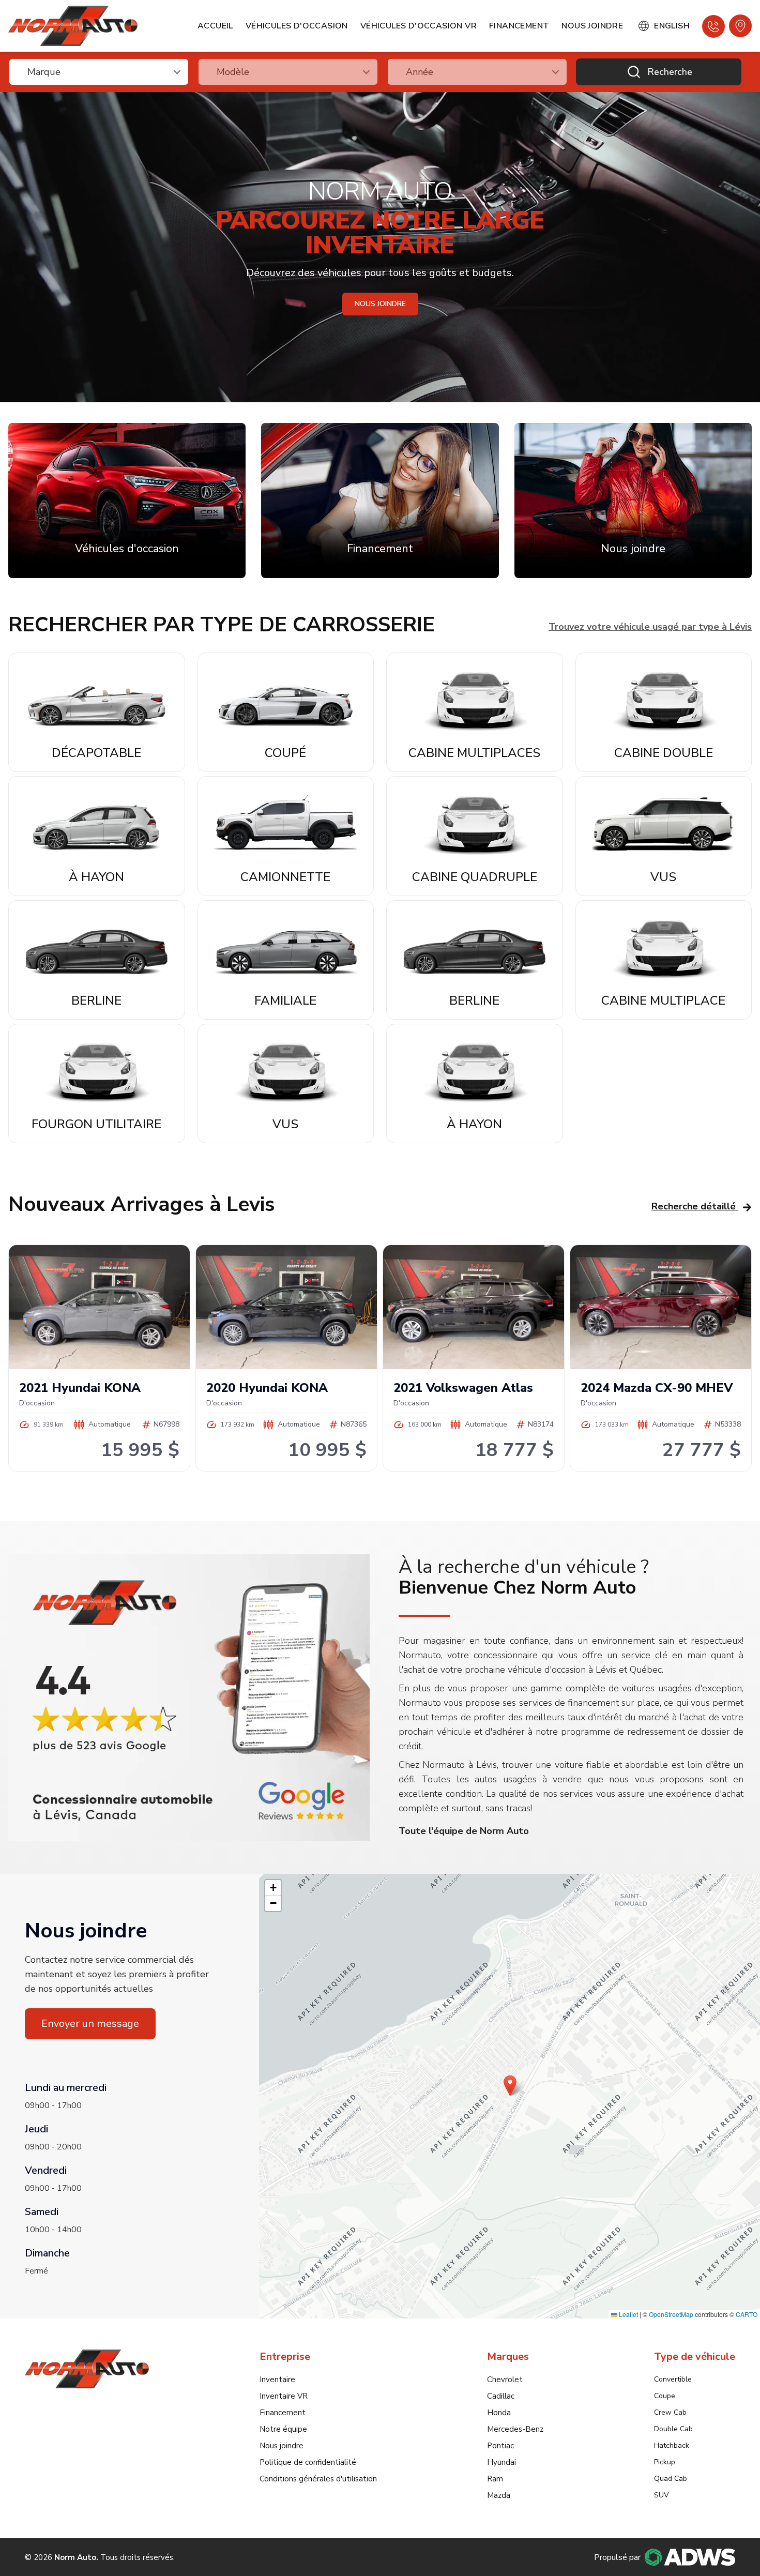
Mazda (499, 2495)
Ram (495, 2479)
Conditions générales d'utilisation (318, 2479)
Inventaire (277, 2380)
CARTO (747, 2314)
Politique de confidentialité (308, 2462)
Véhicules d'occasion (297, 26)
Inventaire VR (284, 2396)
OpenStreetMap (671, 2314)
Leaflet (628, 2314)
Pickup (665, 2462)
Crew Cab (670, 2412)
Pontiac (500, 2446)
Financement (519, 26)
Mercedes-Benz (515, 2429)
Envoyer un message (90, 2024)
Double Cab (673, 2429)
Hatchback (672, 2445)
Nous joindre (592, 26)
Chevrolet (505, 2380)
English (672, 26)
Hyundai (501, 2462)
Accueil (215, 26)
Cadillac (501, 2396)
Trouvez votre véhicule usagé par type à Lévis (650, 627)
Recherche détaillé (694, 1206)
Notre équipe (283, 2429)
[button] (510, 2086)
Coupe (665, 2396)
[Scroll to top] (722, 2542)
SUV (662, 2495)
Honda (499, 2413)
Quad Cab (671, 2479)
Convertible (673, 2379)
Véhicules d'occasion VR (419, 26)
